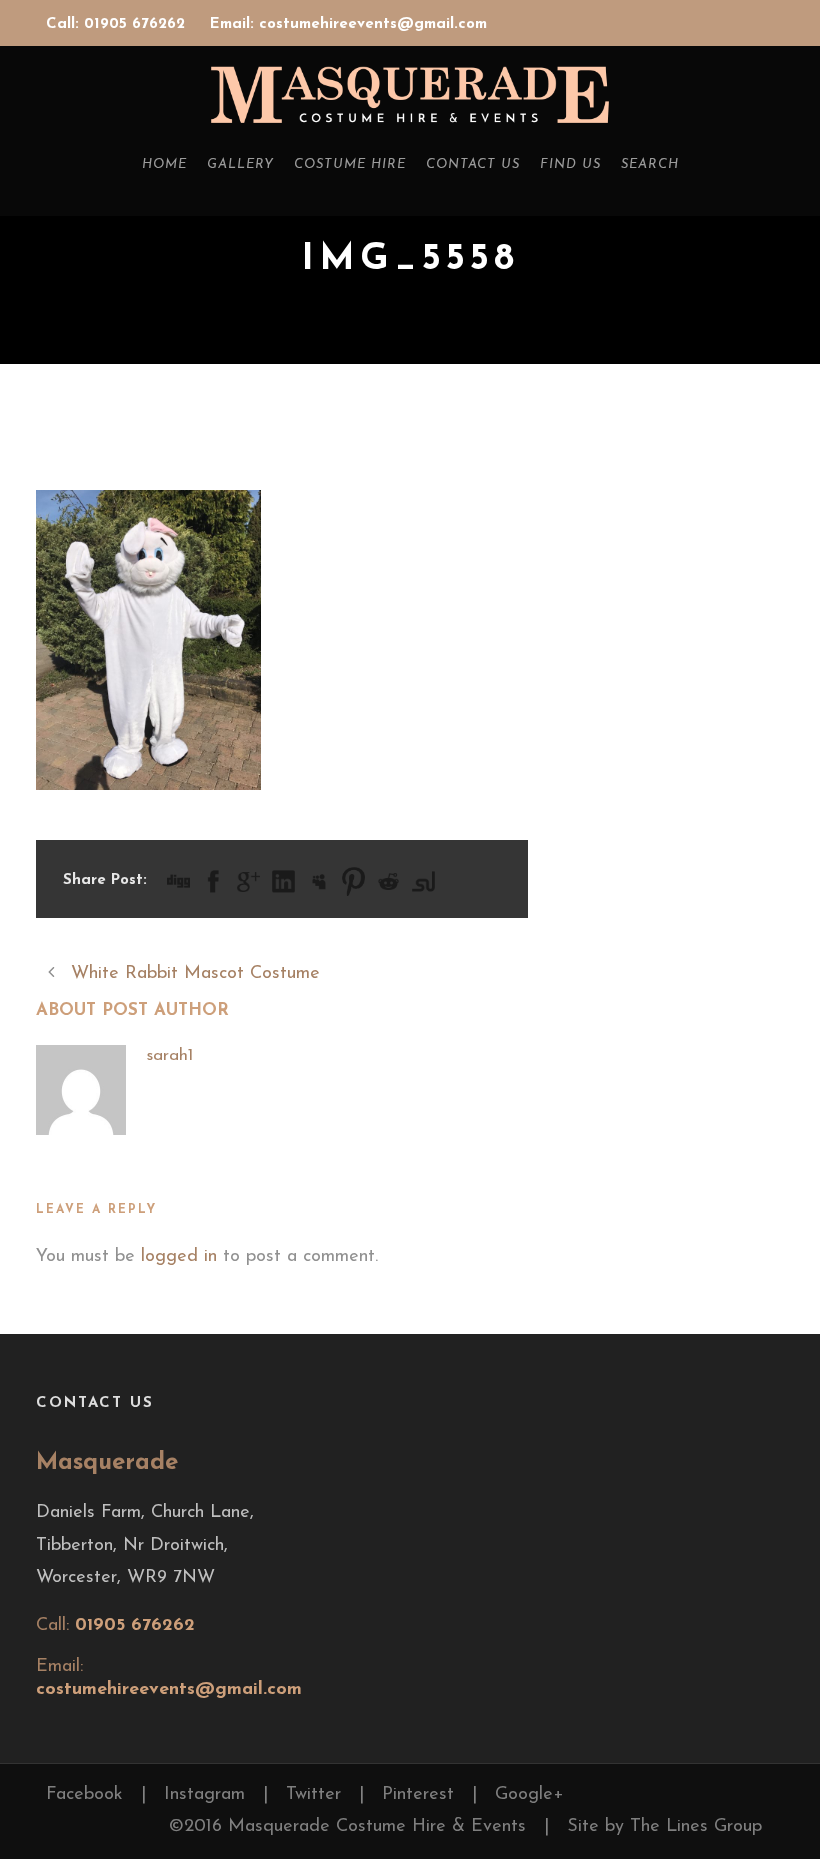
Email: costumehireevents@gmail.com (348, 24)
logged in (179, 1257)
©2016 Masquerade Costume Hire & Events (347, 1827)
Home (164, 164)
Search (650, 164)
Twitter (313, 1795)
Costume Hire (350, 164)
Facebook (84, 1795)
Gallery (240, 164)
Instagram (204, 1795)
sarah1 (169, 1055)
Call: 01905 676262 (118, 24)
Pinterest (418, 1795)
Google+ (529, 1795)
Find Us (570, 164)
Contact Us (473, 164)
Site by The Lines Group (664, 1827)
